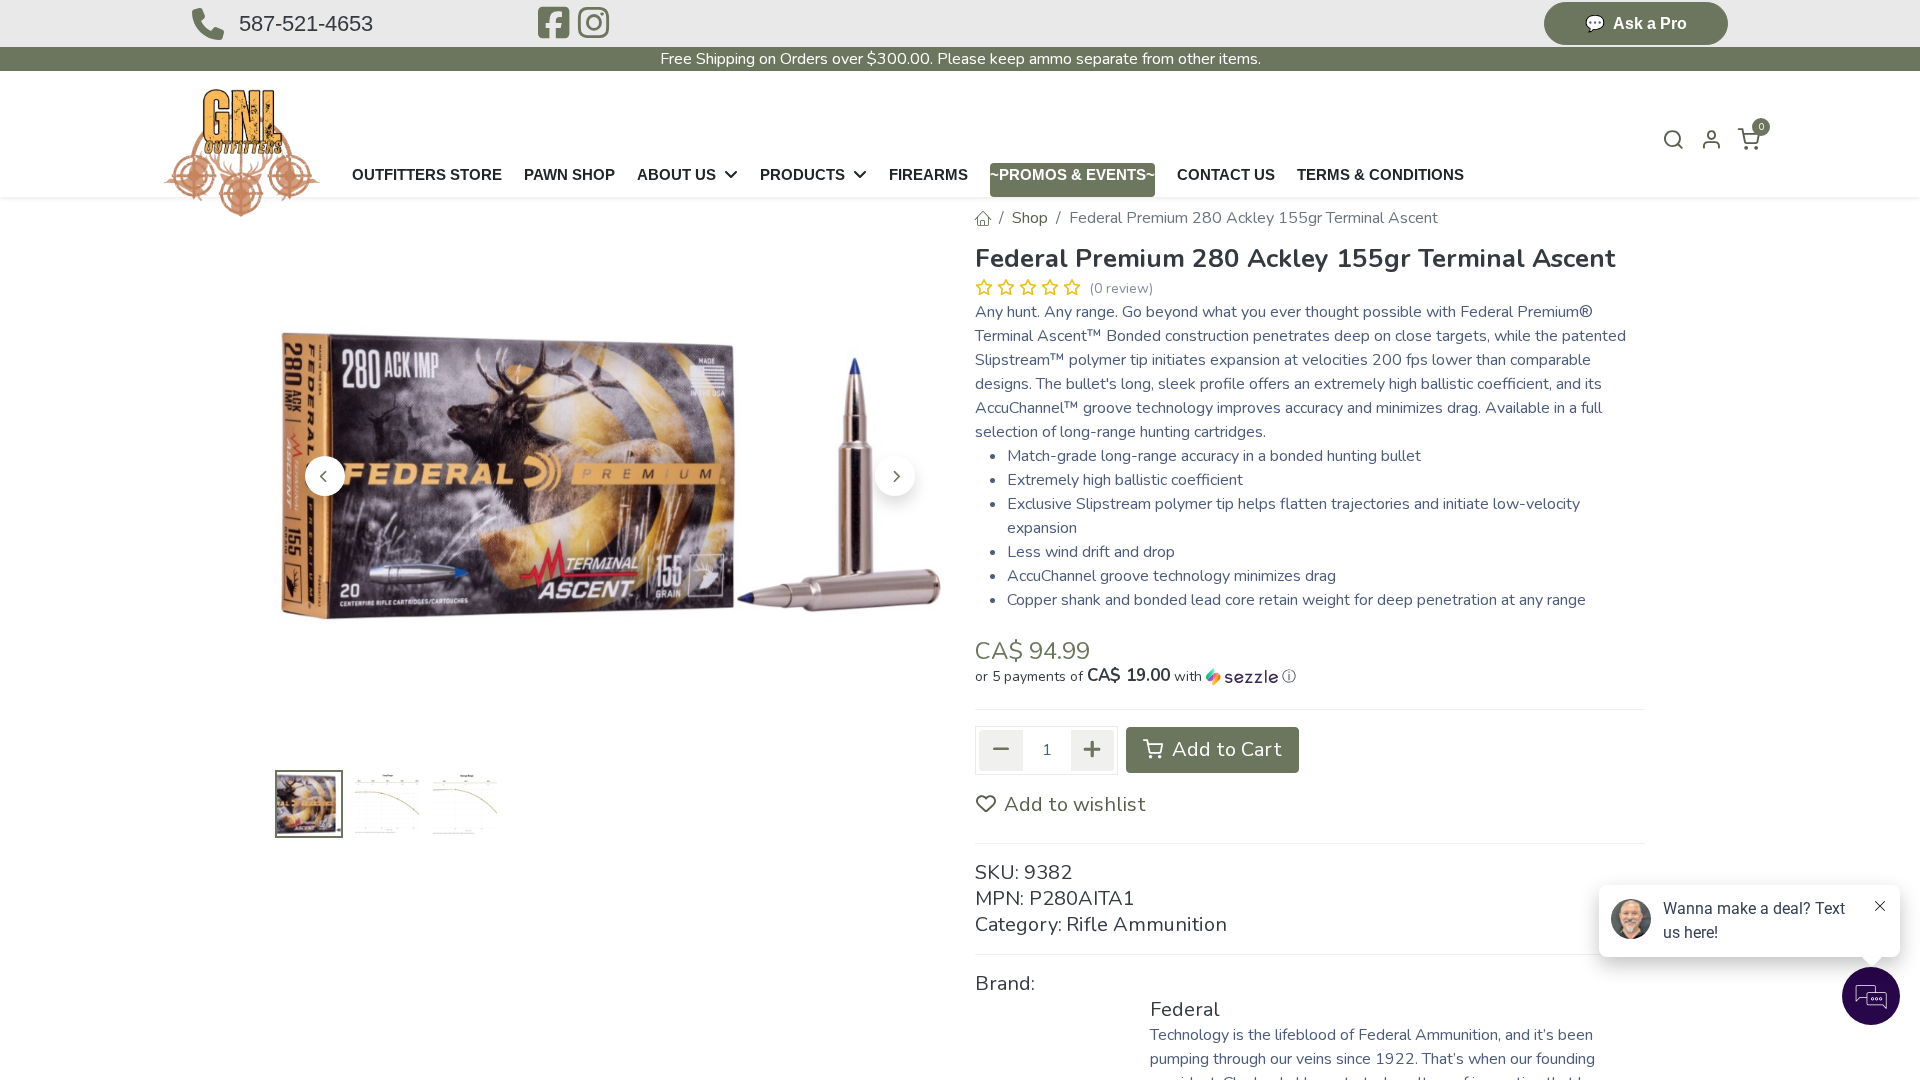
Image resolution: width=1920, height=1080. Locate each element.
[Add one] (1093, 750)
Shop (1030, 218)
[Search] (1673, 141)
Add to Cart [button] (1224, 749)
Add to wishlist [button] (1075, 804)
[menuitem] (427, 180)
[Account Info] (1711, 141)
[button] (325, 476)
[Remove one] (1001, 750)
